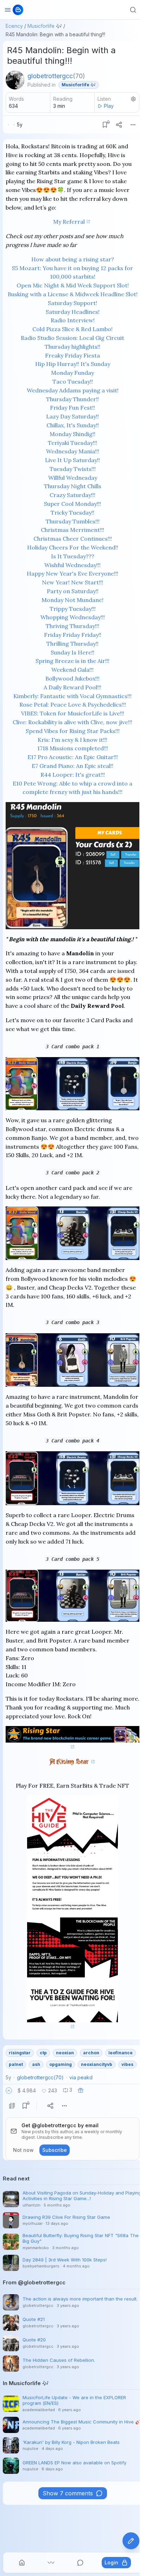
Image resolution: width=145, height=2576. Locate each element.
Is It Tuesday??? (73, 556)
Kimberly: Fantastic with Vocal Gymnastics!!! (72, 696)
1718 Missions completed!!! (73, 748)
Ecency (14, 26)
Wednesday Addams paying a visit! (73, 390)
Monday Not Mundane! (72, 600)
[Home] (22, 2563)
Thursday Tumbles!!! (73, 521)
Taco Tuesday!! (73, 381)
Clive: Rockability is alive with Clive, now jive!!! (72, 722)
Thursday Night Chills (73, 486)
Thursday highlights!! (72, 347)
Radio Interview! (73, 320)
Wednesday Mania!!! (73, 451)
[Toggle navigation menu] (8, 10)
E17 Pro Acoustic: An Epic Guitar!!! (73, 757)
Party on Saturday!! (73, 591)
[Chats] (80, 2563)
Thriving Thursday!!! (72, 626)
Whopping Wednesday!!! (73, 617)
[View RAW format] (12, 2106)
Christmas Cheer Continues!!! (73, 539)
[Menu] (133, 125)
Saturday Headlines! (73, 312)
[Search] (133, 10)
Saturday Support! (72, 303)
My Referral (69, 222)
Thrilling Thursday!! (72, 644)
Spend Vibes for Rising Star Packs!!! (73, 731)
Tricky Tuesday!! (72, 513)
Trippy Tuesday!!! (73, 609)
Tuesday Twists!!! (73, 469)
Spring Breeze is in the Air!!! (72, 661)
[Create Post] (131, 2541)
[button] (9, 2091)
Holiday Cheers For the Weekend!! (73, 547)
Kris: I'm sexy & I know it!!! (72, 740)
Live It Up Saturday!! (72, 460)
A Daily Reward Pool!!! (72, 687)
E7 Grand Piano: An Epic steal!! (72, 766)
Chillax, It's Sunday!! (73, 425)
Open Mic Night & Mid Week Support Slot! (73, 285)
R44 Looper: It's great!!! (73, 775)
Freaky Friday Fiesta (72, 355)
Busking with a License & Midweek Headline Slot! (73, 294)
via (81, 2077)
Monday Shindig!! (72, 434)
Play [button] (109, 106)
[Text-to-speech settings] (133, 99)
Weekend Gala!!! (72, 670)
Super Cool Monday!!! (72, 504)
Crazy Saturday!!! (72, 495)
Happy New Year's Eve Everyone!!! (72, 573)
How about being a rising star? (73, 259)
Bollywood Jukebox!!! (72, 678)
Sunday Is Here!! (72, 652)
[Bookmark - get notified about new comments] (105, 125)
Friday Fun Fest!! (72, 408)
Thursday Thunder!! (72, 399)
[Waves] (51, 2563)
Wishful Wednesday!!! (72, 565)
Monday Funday (72, 373)
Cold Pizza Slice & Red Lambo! (72, 329)
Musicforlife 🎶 (45, 26)
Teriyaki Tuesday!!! (72, 443)
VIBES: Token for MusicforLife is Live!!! (73, 713)
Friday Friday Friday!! (73, 635)
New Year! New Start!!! (72, 582)
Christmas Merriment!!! (72, 530)
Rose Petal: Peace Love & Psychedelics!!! (73, 704)
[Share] (119, 125)
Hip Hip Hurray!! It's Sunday (73, 364)
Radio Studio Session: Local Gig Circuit (72, 338)
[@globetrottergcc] (15, 80)
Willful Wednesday (73, 478)
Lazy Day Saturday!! (72, 416)
